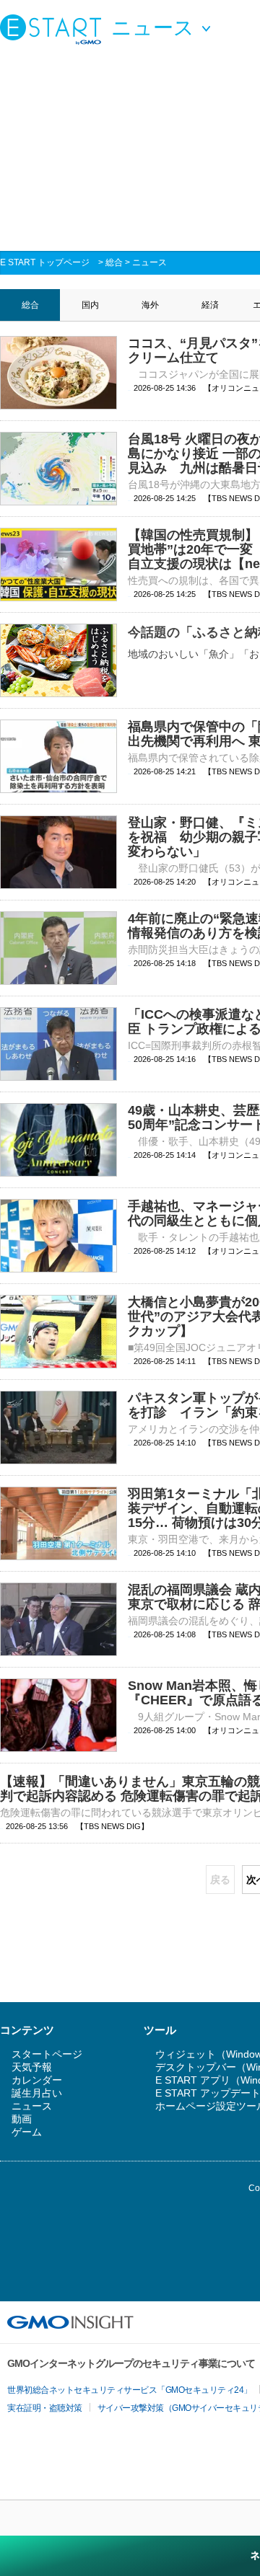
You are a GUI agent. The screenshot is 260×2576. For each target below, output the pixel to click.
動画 (22, 2119)
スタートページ (47, 2054)
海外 (150, 305)
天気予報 (32, 2067)
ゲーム (27, 2132)
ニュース (149, 262)
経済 (210, 305)
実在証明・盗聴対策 (45, 2408)
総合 (114, 262)
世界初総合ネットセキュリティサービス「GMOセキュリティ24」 (130, 2390)
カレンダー (37, 2080)
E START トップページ (45, 262)
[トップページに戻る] (54, 29)
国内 (90, 305)
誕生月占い (37, 2093)
